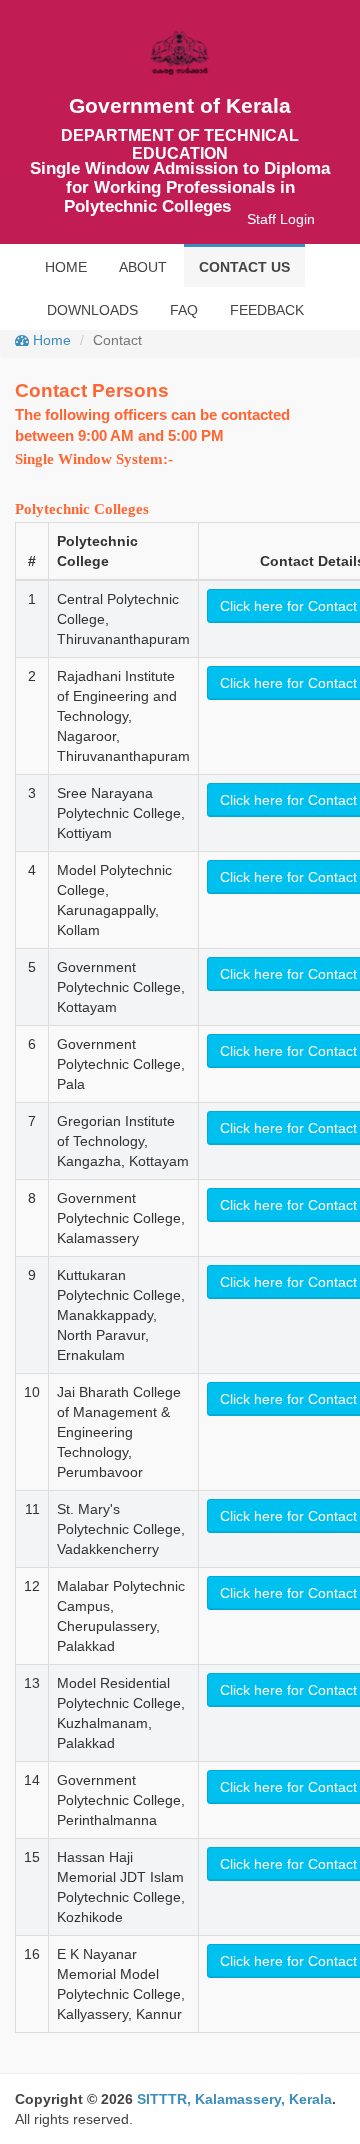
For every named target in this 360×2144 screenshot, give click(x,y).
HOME (66, 267)
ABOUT (143, 267)
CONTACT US (244, 267)
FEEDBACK (267, 310)
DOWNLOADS (92, 310)
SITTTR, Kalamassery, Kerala (234, 2099)
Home (50, 340)
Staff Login (281, 219)
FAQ (184, 310)
